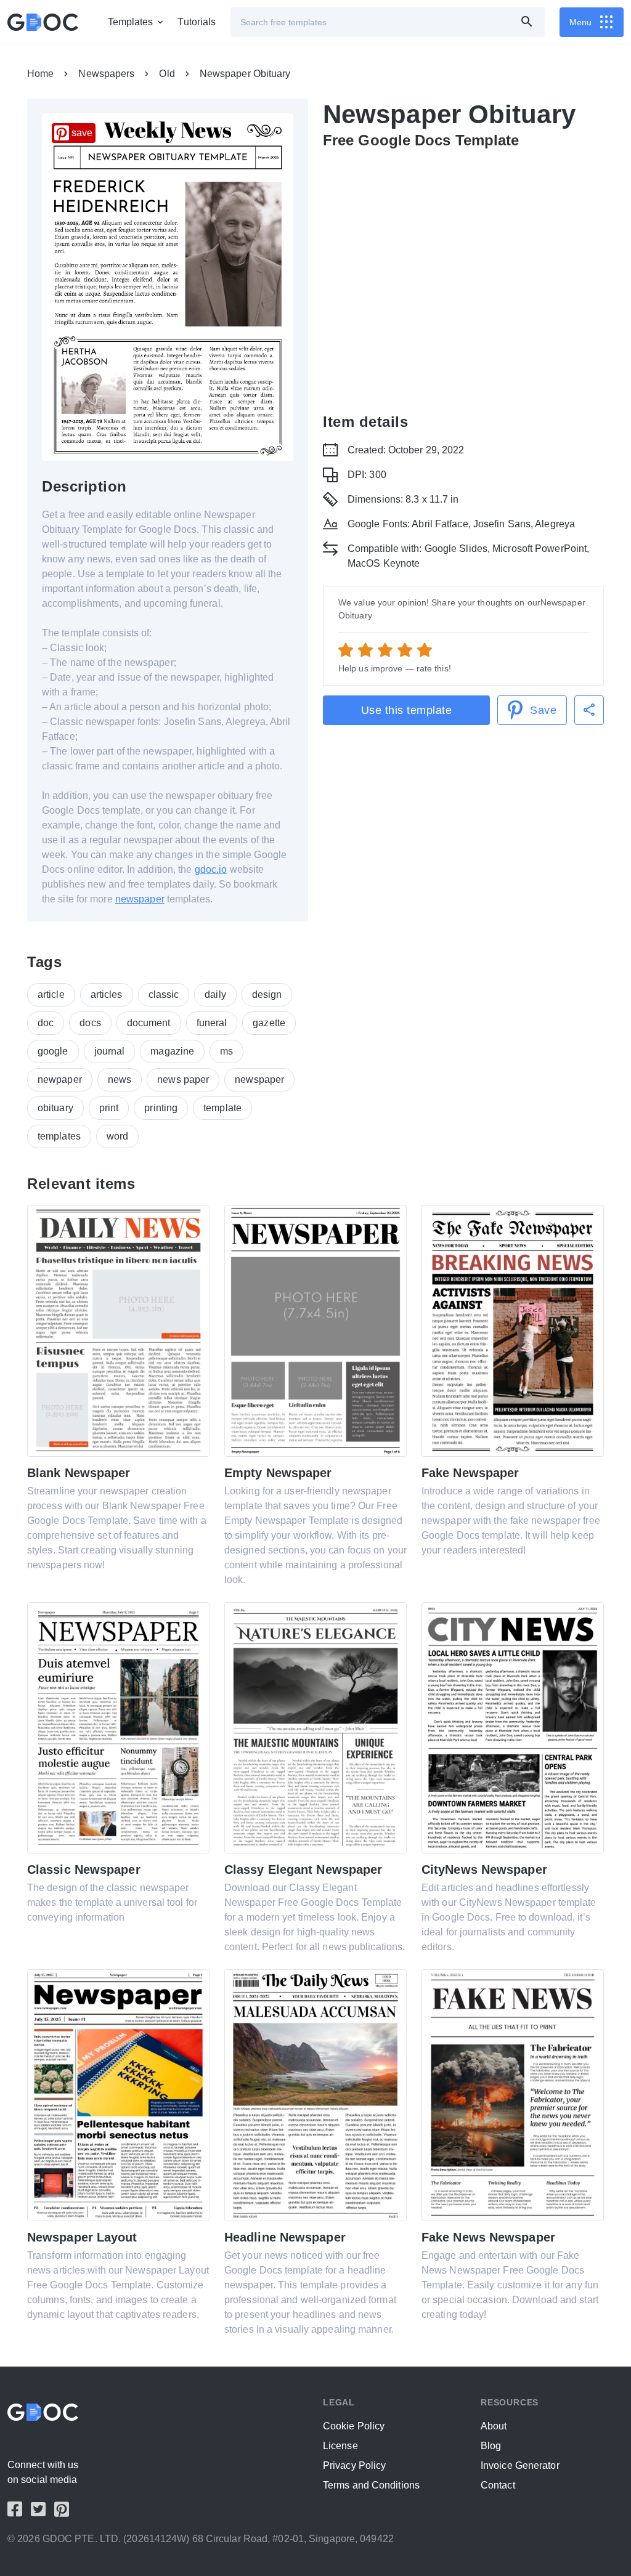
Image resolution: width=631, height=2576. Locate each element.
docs (90, 1023)
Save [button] (543, 710)
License (340, 2446)
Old (167, 74)
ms (226, 1051)
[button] (589, 710)
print (109, 1108)
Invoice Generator (520, 2465)
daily (215, 994)
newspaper (140, 899)
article (51, 994)
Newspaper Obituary (245, 74)
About (494, 2426)
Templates (131, 22)
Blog (491, 2446)
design (267, 994)
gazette (269, 1023)
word (117, 1136)
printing (161, 1108)
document (149, 1023)
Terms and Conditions (371, 2485)
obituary (55, 1108)
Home (40, 74)
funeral (212, 1023)
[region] (463, 278)
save (82, 133)
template (222, 1108)
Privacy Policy (354, 2465)
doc (46, 1023)
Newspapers (106, 74)
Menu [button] (580, 22)
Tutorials (197, 22)
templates (59, 1136)
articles (107, 994)
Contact (498, 2485)
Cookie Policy (354, 2426)
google (53, 1051)
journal (110, 1051)
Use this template (407, 710)
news (120, 1079)
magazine (172, 1051)
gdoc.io (211, 869)
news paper (183, 1079)
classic (164, 994)
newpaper (60, 1079)
